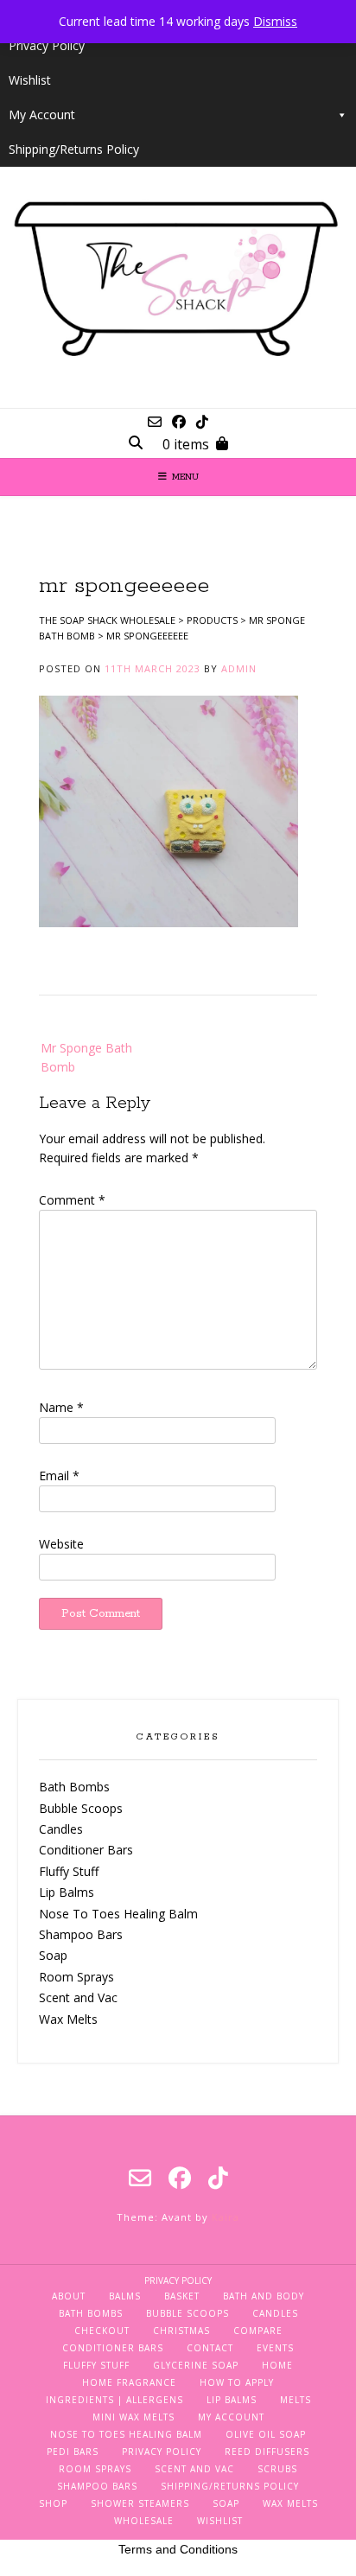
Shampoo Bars (81, 1934)
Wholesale (144, 2521)
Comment (72, 1200)
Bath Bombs (74, 1787)
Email (59, 1476)
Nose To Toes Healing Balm (118, 1914)
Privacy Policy (47, 45)
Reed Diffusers (267, 2452)
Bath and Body (264, 2296)
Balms (125, 2296)
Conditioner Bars (86, 1850)
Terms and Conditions (178, 2549)
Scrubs (277, 2469)
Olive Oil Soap (266, 2434)
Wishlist (30, 80)
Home (277, 2365)
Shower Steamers (140, 2503)
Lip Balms (67, 1892)
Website (61, 1544)
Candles (61, 1829)
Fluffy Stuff (69, 1871)
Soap (53, 1955)
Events (275, 2348)
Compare (258, 2331)
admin (239, 668)
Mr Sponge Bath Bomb (86, 1057)
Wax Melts (68, 2019)
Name (61, 1407)
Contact (210, 2348)
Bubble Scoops (81, 1808)
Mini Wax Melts (133, 2417)
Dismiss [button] (275, 21)
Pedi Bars (73, 2452)
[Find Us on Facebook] (179, 422)
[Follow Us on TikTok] (202, 422)
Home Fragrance (129, 2382)
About (69, 2296)
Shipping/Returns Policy (74, 149)
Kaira (226, 2217)
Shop (53, 2503)
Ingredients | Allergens (114, 2400)
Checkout (102, 2331)
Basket (182, 2296)
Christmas (181, 2331)
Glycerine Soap (196, 2365)
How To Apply (237, 2382)
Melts (296, 2400)
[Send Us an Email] (155, 422)
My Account (42, 114)
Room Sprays (76, 1977)
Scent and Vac (78, 1997)
